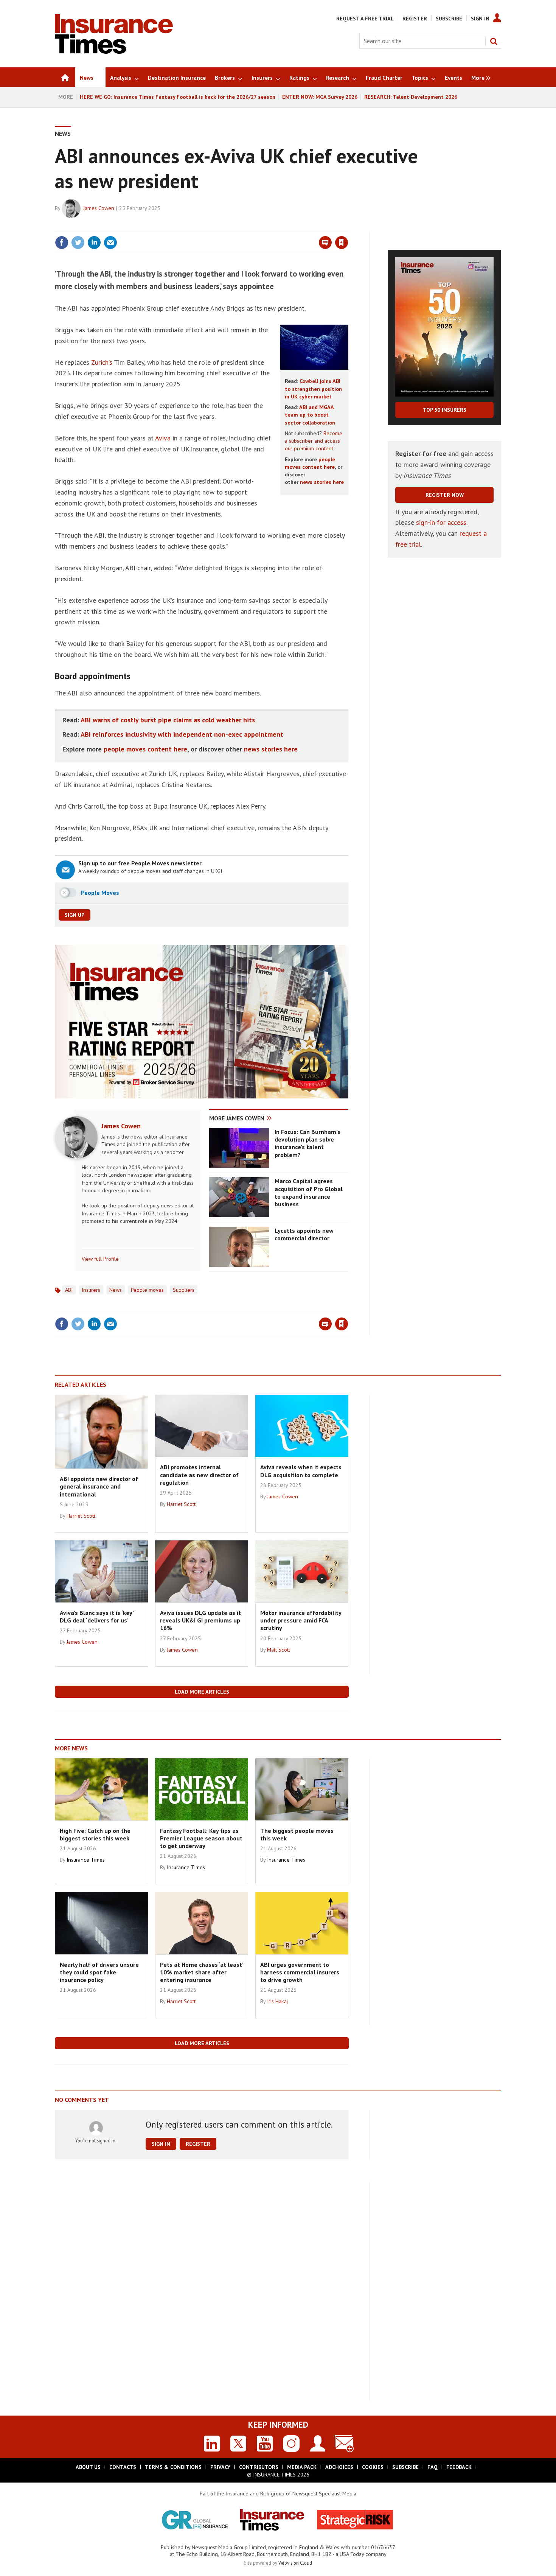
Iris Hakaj (277, 2001)
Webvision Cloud (295, 2563)
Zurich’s (102, 362)
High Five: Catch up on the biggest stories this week (95, 1834)
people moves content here (145, 749)
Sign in (253, 227)
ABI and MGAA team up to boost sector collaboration (310, 415)
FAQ (433, 2467)
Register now (445, 495)
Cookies (373, 2467)
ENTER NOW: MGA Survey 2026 (320, 97)
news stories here (322, 482)
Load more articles (202, 1692)
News (63, 134)
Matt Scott (279, 1650)
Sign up (75, 915)
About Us (88, 2467)
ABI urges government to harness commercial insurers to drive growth (300, 1972)
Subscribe (449, 19)
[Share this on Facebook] (62, 243)
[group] (479, 77)
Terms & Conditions (173, 2467)
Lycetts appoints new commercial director (304, 1234)
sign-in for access (441, 522)
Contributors (259, 2467)
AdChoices (339, 2467)
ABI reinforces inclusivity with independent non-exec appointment (182, 734)
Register (415, 19)
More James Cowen (237, 1118)
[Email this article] (110, 243)
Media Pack (302, 2467)
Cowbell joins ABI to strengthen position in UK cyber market (313, 389)
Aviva (163, 438)
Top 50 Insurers (445, 410)
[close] (348, 227)
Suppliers (184, 1290)
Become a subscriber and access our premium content (314, 441)
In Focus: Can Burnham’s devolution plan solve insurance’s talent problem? (308, 1143)
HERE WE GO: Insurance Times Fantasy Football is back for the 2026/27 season (178, 97)
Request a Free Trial (365, 19)
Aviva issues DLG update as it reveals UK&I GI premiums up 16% (200, 1620)
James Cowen (99, 208)
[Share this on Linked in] (94, 243)
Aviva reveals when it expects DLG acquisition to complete (301, 1471)
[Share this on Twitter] (78, 243)
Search (494, 41)
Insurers (91, 1290)
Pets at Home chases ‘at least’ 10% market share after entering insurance (202, 1972)
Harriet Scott (81, 1516)
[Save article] (342, 243)
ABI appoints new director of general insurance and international (99, 1486)
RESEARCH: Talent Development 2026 (411, 97)
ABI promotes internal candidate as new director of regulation (199, 1475)
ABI (69, 1290)
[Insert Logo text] (114, 51)
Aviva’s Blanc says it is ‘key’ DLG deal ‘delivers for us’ (97, 1616)
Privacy (220, 2467)
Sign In (480, 19)
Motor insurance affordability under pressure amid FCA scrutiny (301, 1620)
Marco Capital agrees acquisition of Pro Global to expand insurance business (309, 1192)
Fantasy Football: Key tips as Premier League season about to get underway (201, 1838)
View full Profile (100, 1259)
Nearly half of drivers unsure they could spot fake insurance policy (99, 1972)
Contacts (123, 2467)
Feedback (459, 2467)
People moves (147, 1290)
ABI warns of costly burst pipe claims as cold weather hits (168, 720)
